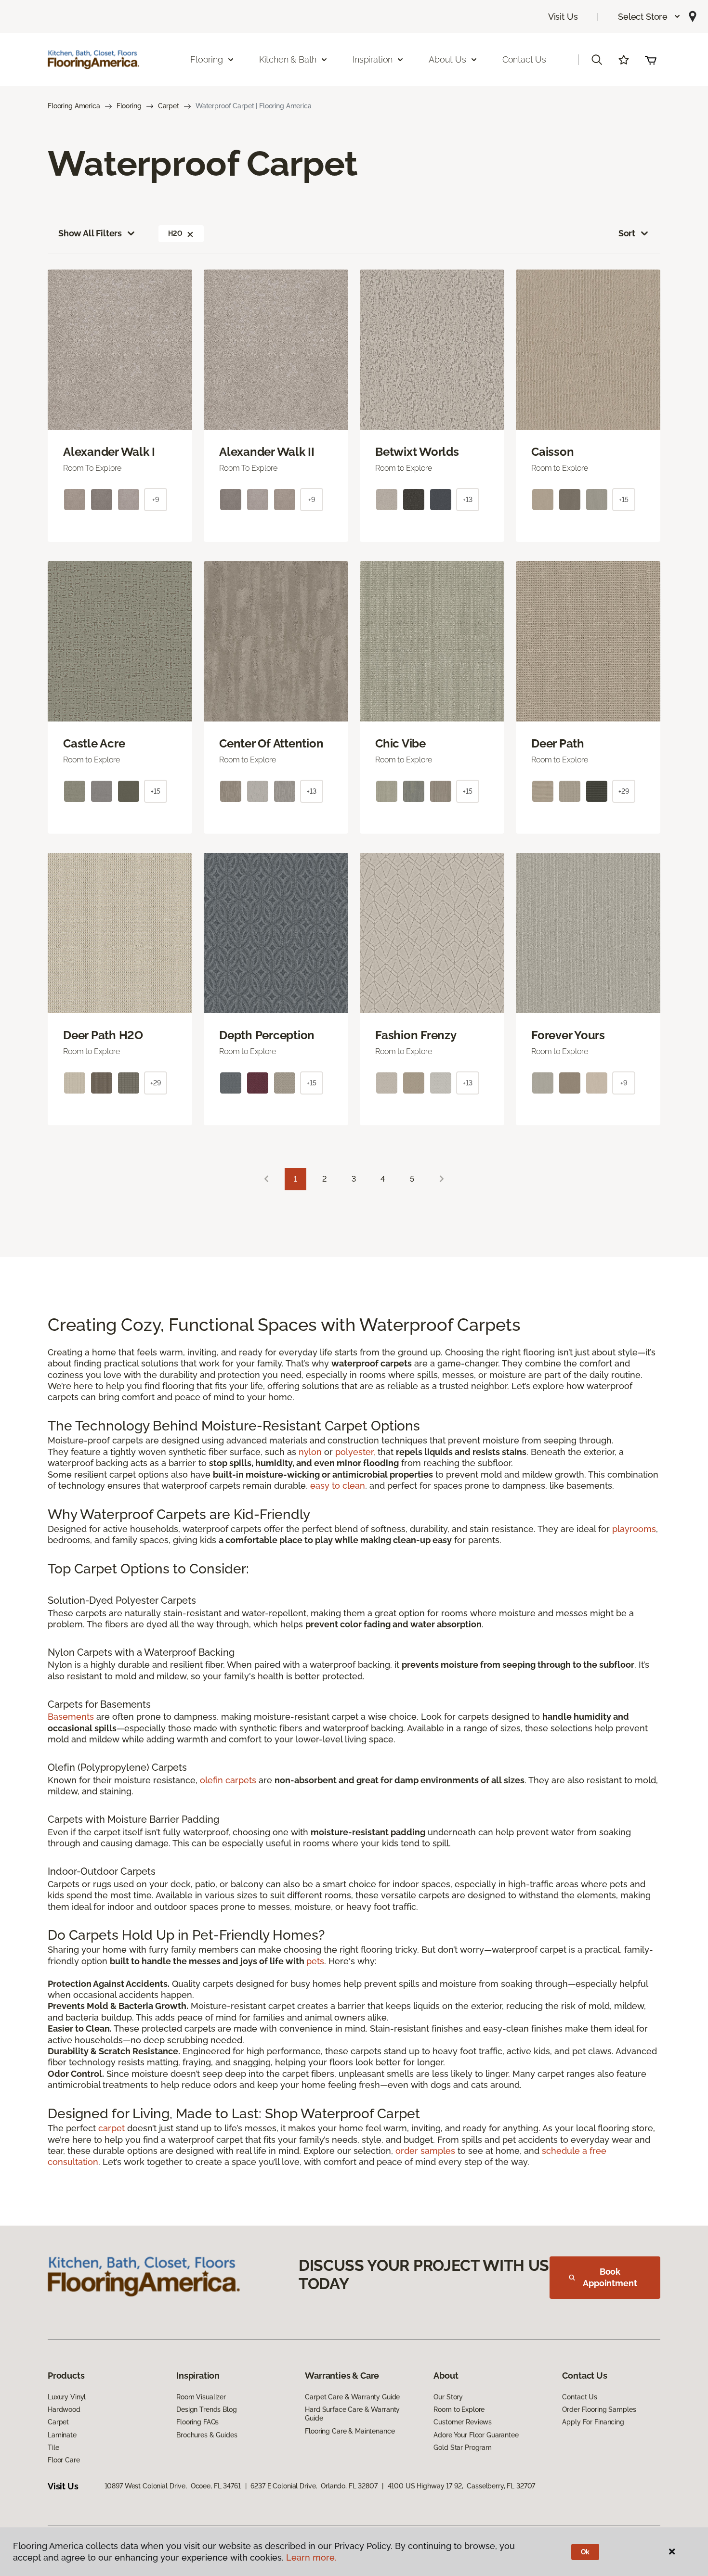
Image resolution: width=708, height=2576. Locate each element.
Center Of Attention (271, 744)
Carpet (169, 106)
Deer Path (558, 744)
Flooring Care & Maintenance (350, 2431)
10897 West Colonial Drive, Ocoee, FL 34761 (173, 2486)
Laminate (62, 2435)
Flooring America (74, 106)
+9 (156, 500)
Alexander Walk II (267, 452)
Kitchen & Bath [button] (288, 59)
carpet (111, 2128)
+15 (624, 500)
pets (315, 1961)
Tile (53, 2447)
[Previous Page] (266, 1179)
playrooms (634, 1529)
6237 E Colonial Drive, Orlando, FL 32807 (314, 2486)
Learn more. (311, 2557)
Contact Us (524, 59)
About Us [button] (447, 59)
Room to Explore (459, 2409)
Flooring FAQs (197, 2422)
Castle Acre (94, 744)
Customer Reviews (463, 2422)
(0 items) (651, 60)
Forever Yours (568, 1035)
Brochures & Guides (207, 2435)
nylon (310, 1452)
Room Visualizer (201, 2397)
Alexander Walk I (109, 452)
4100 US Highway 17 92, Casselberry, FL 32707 (462, 2486)
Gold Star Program (463, 2447)
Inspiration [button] (373, 59)
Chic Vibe (400, 744)
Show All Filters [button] (90, 233)
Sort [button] (627, 233)
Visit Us (563, 17)
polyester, (355, 1452)
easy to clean (338, 1486)
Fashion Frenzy (416, 1035)
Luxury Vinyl (67, 2397)
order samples (425, 2151)
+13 (468, 500)
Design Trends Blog (206, 2409)
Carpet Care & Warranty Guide (352, 2397)
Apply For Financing (593, 2422)
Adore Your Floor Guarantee (476, 2435)
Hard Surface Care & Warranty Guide (352, 2414)
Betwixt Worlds (417, 452)
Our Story (448, 2397)
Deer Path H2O (103, 1035)
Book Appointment (610, 2277)
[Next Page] (442, 1179)
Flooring (129, 106)
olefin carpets (228, 1780)
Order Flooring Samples (599, 2409)
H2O (175, 233)
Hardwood (64, 2409)
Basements (71, 1717)
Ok (585, 2552)
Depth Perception (267, 1035)
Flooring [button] (207, 59)
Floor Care (64, 2460)
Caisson (552, 452)
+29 (624, 791)
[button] (649, 17)
